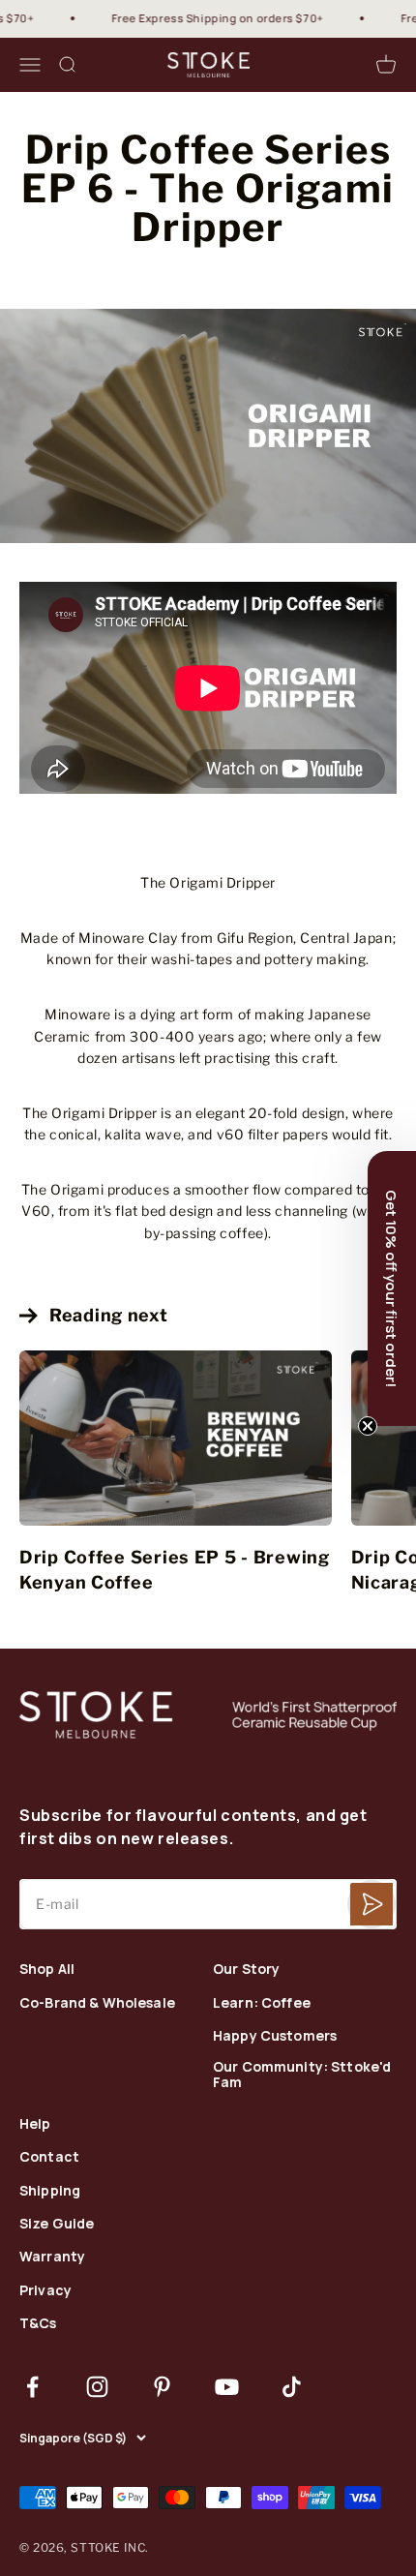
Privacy (45, 2291)
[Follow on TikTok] (292, 2387)
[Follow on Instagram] (97, 2387)
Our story (246, 1970)
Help (35, 2124)
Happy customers (275, 2036)
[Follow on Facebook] (32, 2387)
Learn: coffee (262, 2003)
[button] (392, 1288)
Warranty (52, 2257)
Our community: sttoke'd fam (302, 2076)
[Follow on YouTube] (227, 2387)
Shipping (50, 2191)
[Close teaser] (368, 1426)
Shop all (47, 1970)
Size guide (57, 2224)
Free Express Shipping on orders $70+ (204, 18)
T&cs (38, 2324)
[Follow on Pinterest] (162, 2387)
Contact (49, 2157)
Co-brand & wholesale (97, 2003)
